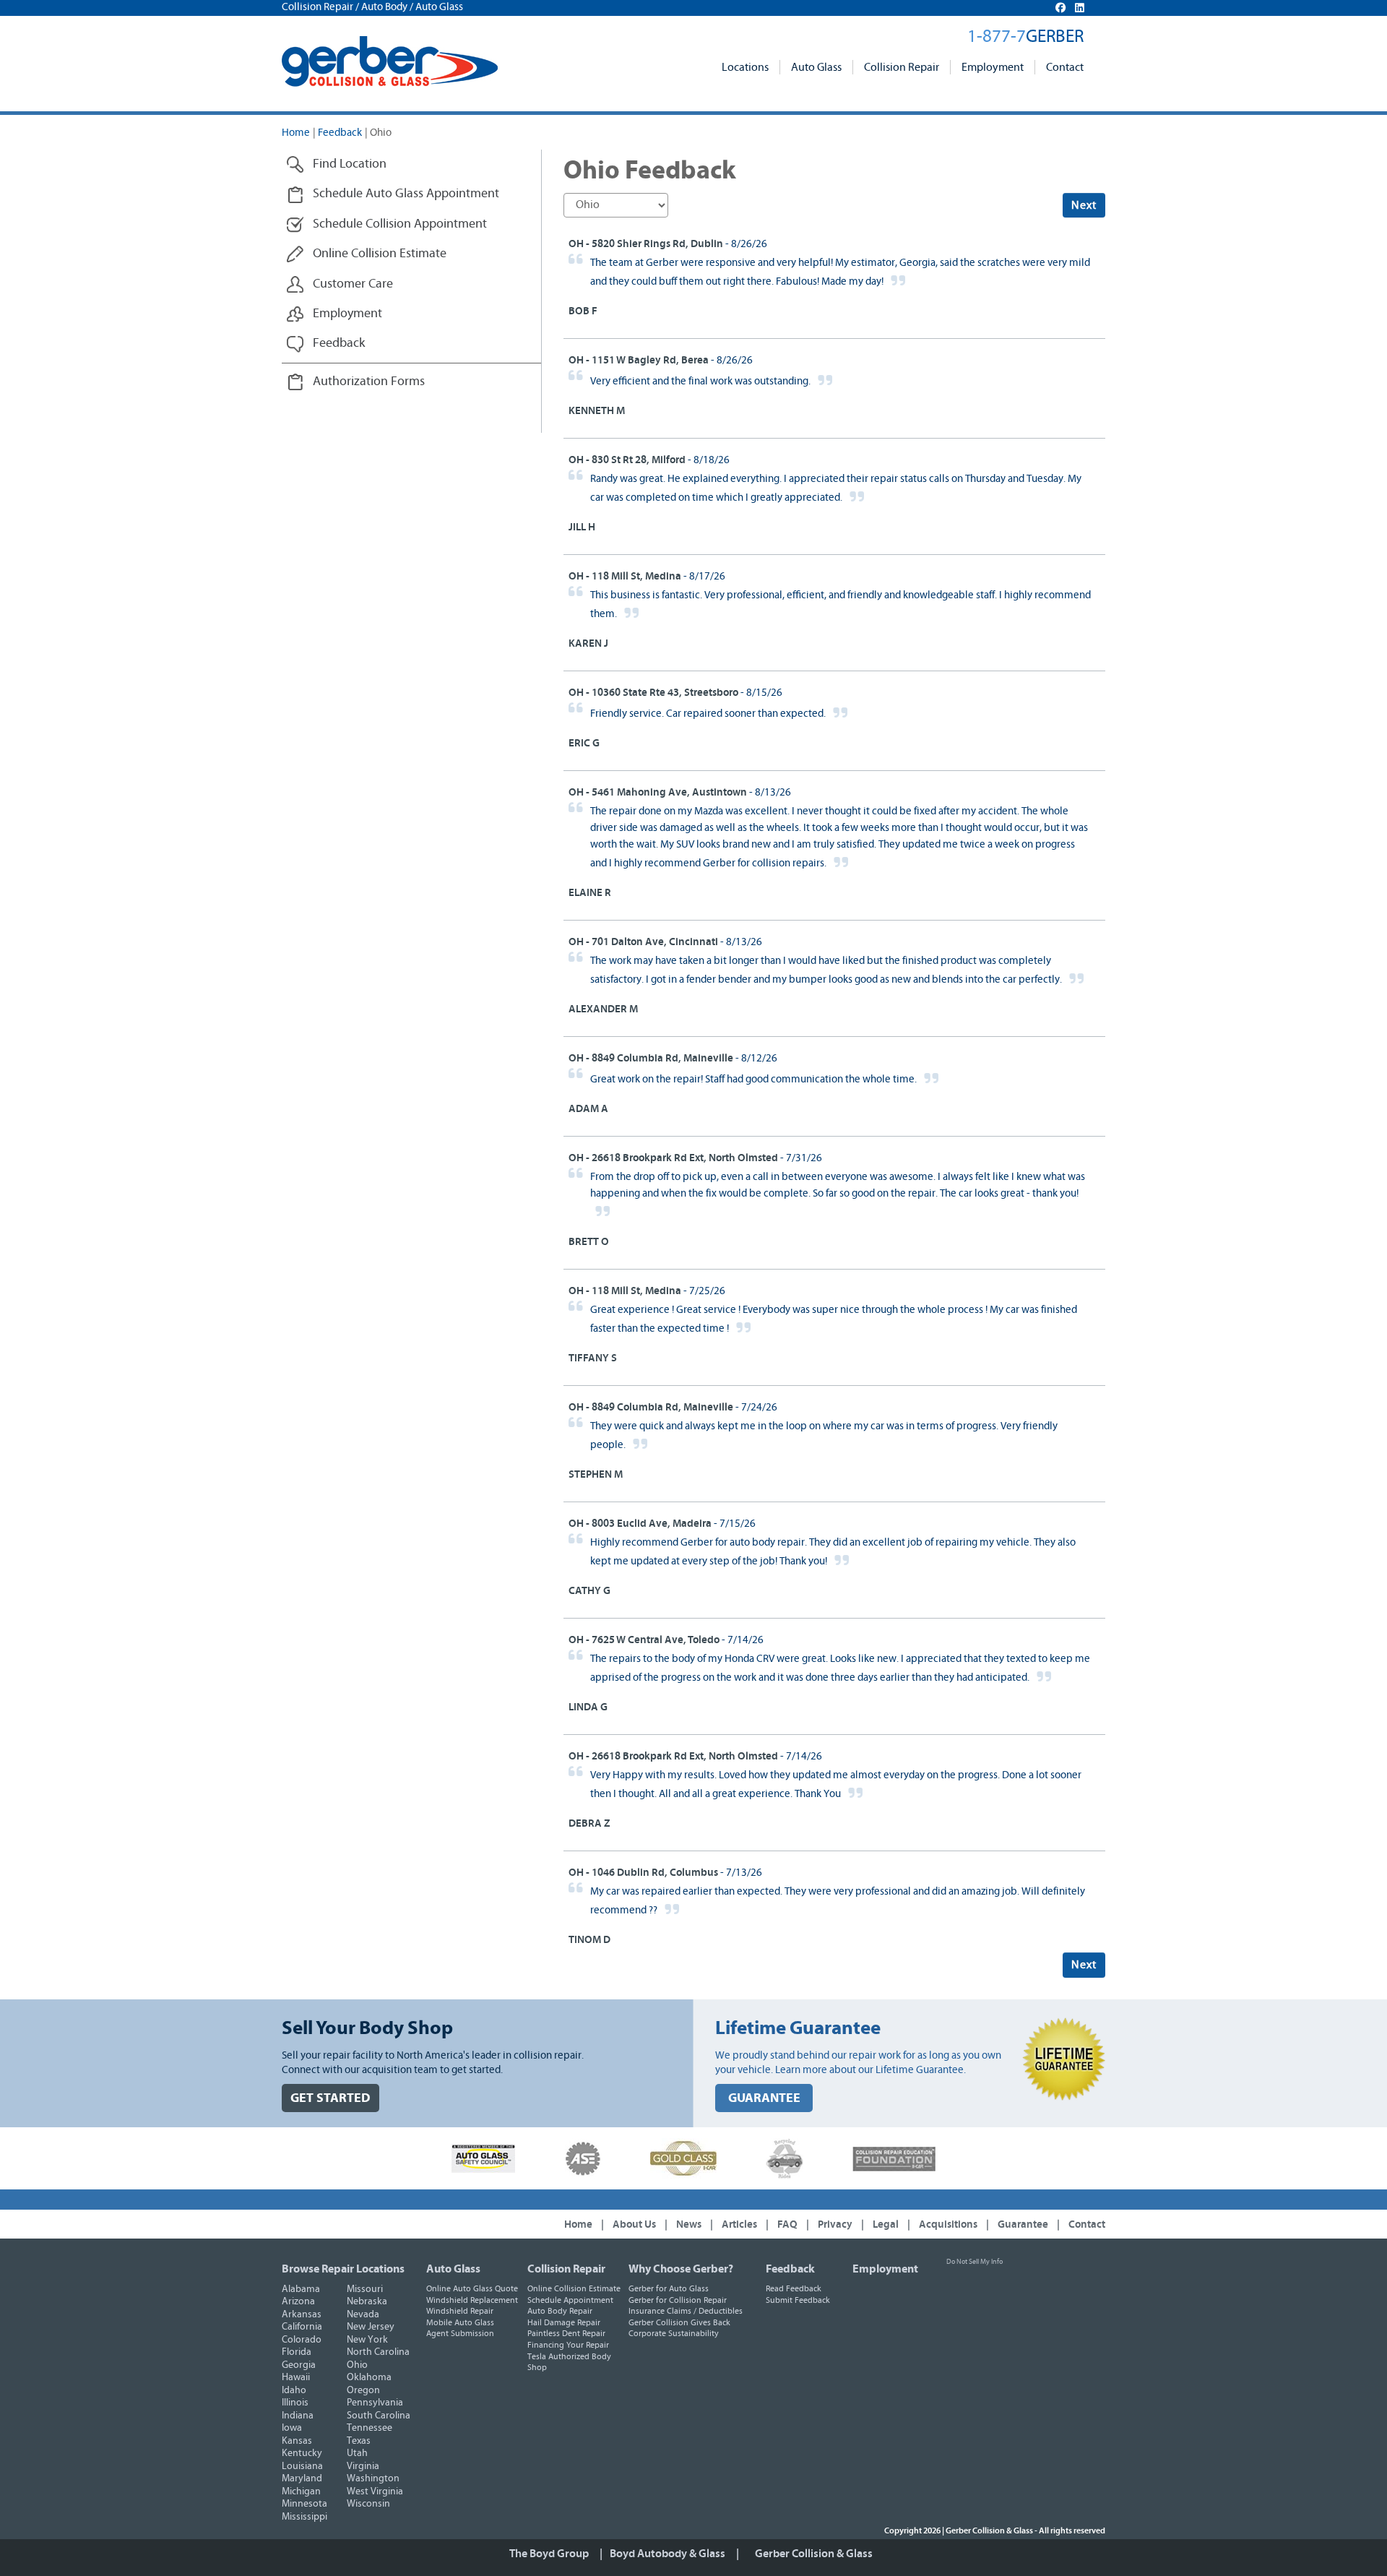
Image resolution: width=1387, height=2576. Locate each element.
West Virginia (375, 2491)
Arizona (298, 2301)
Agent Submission (460, 2333)
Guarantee (1023, 2224)
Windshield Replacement (472, 2300)
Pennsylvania (375, 2403)
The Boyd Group (549, 2554)
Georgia (299, 2365)
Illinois (295, 2403)
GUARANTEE (764, 2098)
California (302, 2327)
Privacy (835, 2224)
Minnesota (304, 2504)
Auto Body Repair (560, 2311)
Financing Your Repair (568, 2345)
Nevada (363, 2314)
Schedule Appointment (570, 2300)
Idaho (294, 2390)
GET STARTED (330, 2098)
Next (1084, 205)
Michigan (301, 2491)
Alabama (301, 2289)
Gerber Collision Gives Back (679, 2322)
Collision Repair (902, 67)
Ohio (357, 2365)
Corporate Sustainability (674, 2333)
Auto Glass (816, 67)
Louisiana (302, 2466)
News (689, 2224)
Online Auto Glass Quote (472, 2288)
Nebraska (367, 2301)
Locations (745, 67)
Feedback (340, 133)
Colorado (302, 2340)
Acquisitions (948, 2224)
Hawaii (296, 2377)
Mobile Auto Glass (460, 2322)
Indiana (298, 2416)
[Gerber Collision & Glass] (390, 61)
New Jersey (371, 2327)
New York (367, 2340)
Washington (373, 2478)
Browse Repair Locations (343, 2269)
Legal (886, 2224)
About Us (634, 2224)
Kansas (297, 2441)
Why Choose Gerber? (681, 2269)
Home (296, 133)
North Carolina (378, 2352)
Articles (739, 2224)
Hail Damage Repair (564, 2322)
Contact (1065, 67)
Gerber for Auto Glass (669, 2288)
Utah (357, 2453)
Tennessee (370, 2428)
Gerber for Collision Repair (678, 2300)
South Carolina (379, 2416)
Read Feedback (794, 2288)
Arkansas (302, 2314)
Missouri (365, 2289)
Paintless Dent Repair (566, 2333)
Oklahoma (369, 2377)
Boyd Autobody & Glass (667, 2554)
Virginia (363, 2466)
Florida (297, 2352)
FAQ (787, 2224)
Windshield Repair (460, 2311)
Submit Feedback (798, 2300)
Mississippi (304, 2517)
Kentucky (302, 2453)
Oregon (363, 2390)
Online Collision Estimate (574, 2288)
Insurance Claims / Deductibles (686, 2311)
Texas (359, 2441)
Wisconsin (368, 2504)
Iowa (292, 2428)
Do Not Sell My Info (975, 2262)
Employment (993, 67)
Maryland (302, 2478)
